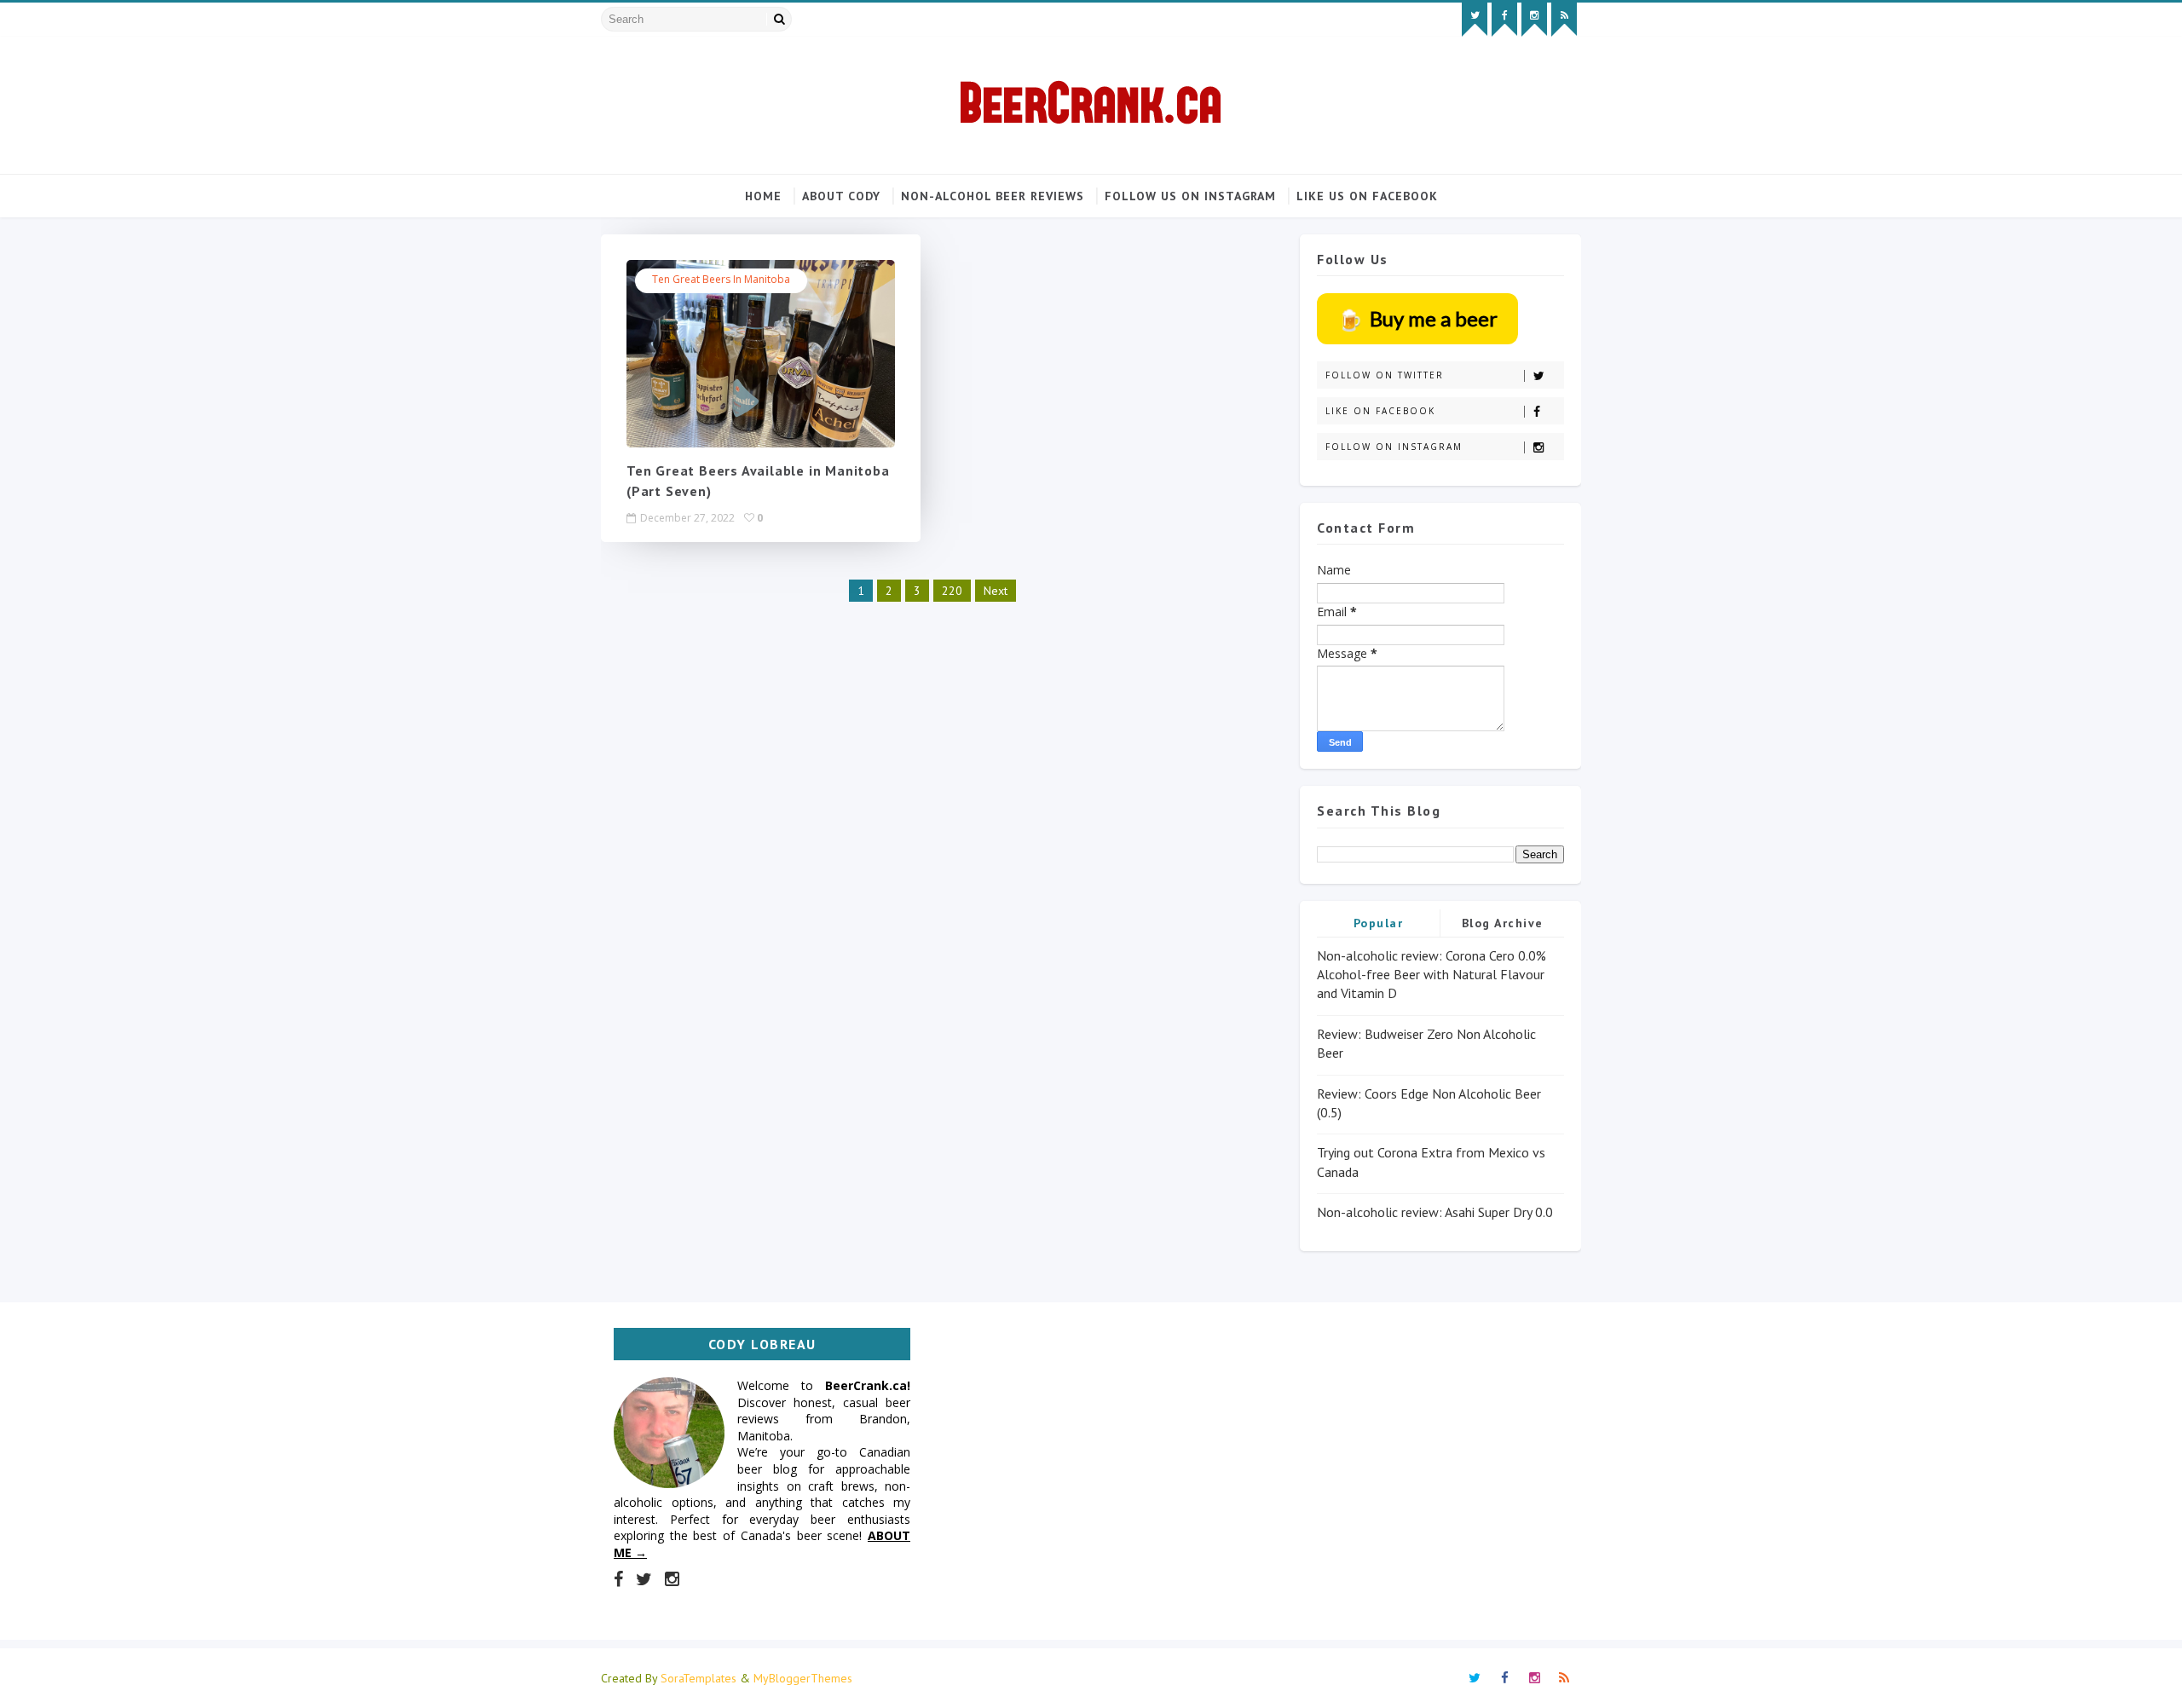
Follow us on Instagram (1190, 196)
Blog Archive (1503, 923)
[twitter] (1475, 20)
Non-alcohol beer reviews (993, 196)
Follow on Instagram (1394, 447)
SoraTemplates (698, 1678)
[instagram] (1534, 20)
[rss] (1564, 20)
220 (952, 591)
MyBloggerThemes (803, 1678)
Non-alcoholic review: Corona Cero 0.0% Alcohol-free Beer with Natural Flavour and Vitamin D (1432, 975)
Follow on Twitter (1385, 375)
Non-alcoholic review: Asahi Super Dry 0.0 (1435, 1212)
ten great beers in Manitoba (721, 279)
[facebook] (1504, 20)
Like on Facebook (1380, 411)
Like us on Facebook (1367, 196)
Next (996, 591)
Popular (1379, 923)
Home (763, 196)
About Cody (841, 196)
